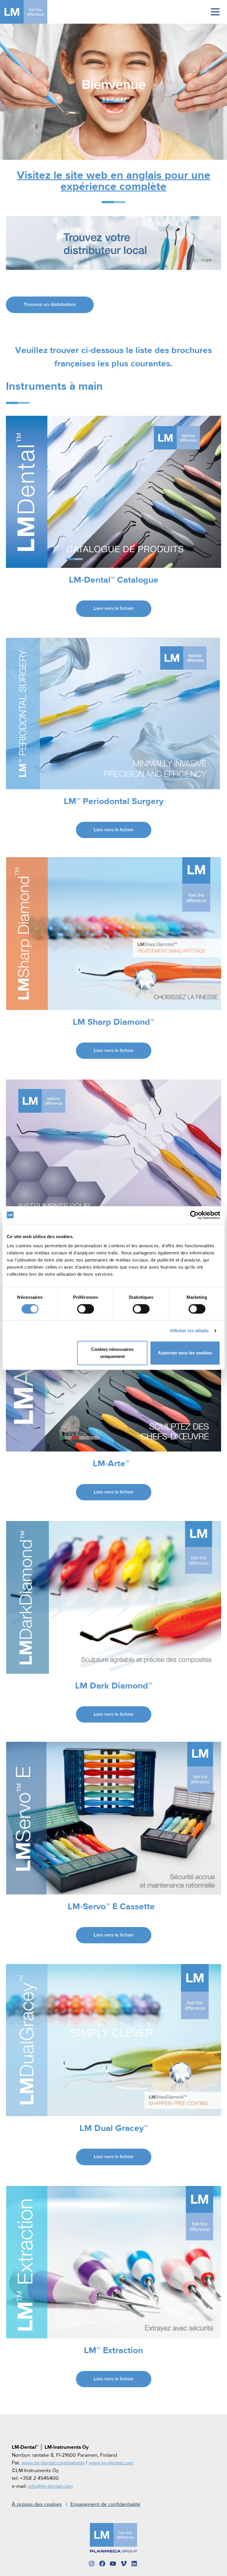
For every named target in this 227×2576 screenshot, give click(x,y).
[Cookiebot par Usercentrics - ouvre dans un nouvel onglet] (194, 1215)
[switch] (86, 1309)
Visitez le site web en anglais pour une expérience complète (114, 181)
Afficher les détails (189, 1331)
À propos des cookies (37, 2504)
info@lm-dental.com (50, 2486)
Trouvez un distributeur (50, 305)
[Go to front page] (33, 12)
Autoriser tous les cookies (185, 1353)
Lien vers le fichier (114, 609)
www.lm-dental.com (111, 2463)
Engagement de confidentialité (105, 2504)
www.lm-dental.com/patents (53, 2463)
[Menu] (215, 12)
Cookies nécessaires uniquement (112, 1353)
